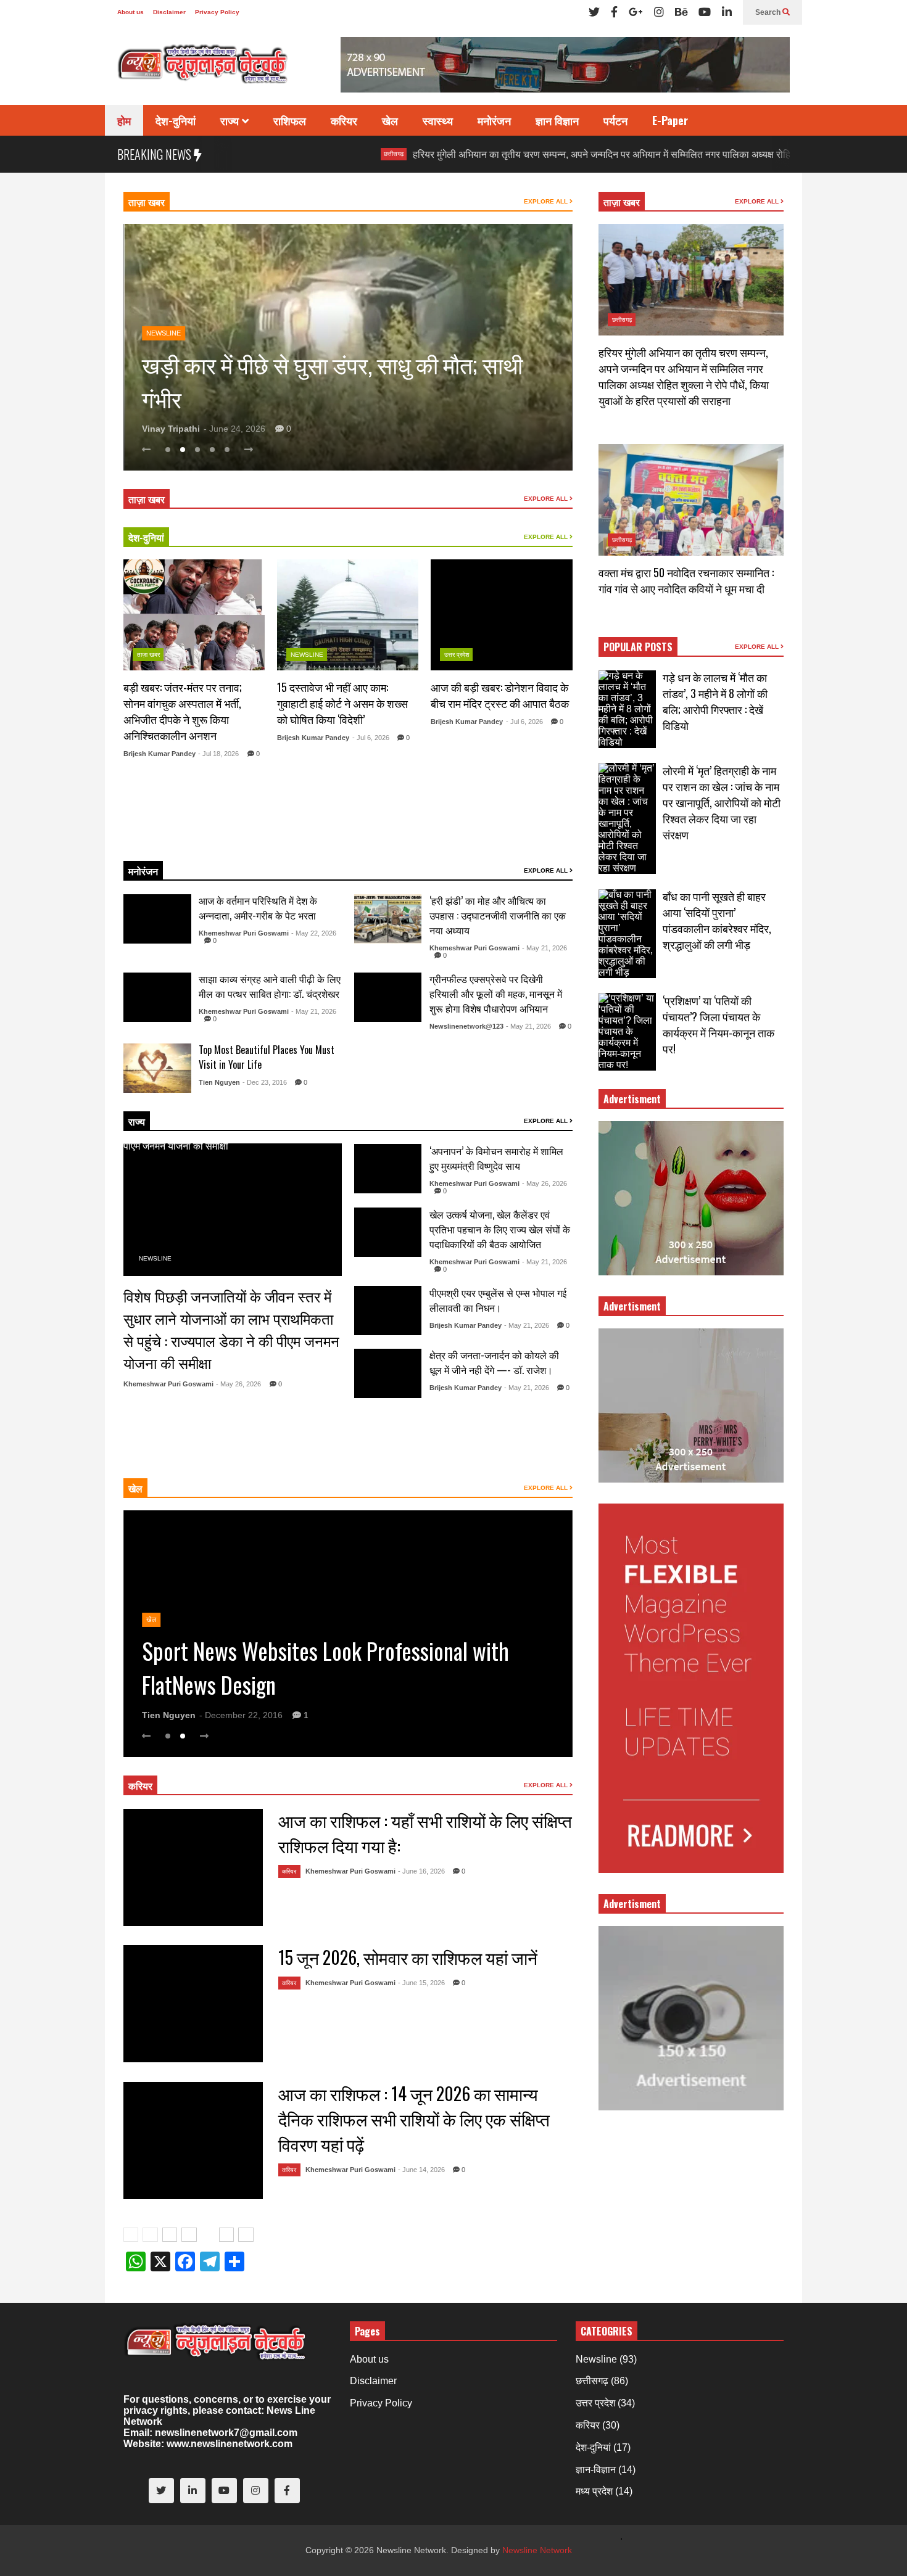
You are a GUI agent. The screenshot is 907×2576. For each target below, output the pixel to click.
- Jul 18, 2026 (218, 754)
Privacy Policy (217, 12)
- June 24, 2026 (234, 429)
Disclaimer (169, 12)
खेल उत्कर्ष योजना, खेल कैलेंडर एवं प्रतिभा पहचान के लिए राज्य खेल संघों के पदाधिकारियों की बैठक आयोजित (500, 1229)
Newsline (164, 299)
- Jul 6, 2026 (371, 738)
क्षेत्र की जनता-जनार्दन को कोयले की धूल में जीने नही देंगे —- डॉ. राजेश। (494, 1362)
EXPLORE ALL (547, 201)
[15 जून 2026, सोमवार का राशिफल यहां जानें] (193, 2004)
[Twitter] (594, 12)
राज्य (231, 120)
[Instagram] (659, 12)
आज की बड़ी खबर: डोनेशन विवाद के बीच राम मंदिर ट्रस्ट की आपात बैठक (500, 695)
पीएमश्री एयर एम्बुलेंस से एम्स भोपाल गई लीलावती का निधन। (498, 1300)
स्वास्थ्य (438, 120)
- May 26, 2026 (238, 1384)
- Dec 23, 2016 (265, 1082)
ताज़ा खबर (147, 202)
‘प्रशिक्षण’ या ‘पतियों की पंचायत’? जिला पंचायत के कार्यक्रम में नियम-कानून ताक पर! (719, 1024)
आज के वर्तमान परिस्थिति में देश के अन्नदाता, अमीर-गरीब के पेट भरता (258, 908)
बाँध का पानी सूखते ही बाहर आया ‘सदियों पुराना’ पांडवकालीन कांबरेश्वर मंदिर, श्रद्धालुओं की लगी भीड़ (717, 920)
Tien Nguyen (219, 1082)
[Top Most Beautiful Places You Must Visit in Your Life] (157, 1068)
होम (124, 120)
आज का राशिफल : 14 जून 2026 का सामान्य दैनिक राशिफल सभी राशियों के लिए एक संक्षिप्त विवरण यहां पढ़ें (414, 2119)
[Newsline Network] (204, 68)
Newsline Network (537, 2550)
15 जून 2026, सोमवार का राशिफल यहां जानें (408, 1957)
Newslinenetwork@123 (466, 1026)
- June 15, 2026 (421, 1983)
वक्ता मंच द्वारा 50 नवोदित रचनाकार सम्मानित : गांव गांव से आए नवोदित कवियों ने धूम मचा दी (686, 580)
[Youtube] (705, 12)
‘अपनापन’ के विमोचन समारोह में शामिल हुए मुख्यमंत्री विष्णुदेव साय (496, 1158)
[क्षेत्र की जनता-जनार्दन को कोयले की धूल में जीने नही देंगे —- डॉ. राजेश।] (388, 1373)
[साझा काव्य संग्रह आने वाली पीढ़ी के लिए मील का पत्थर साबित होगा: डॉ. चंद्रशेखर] (157, 997)
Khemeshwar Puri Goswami (244, 933)
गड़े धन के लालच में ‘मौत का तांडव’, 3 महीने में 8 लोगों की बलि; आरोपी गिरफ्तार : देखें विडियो (715, 701)
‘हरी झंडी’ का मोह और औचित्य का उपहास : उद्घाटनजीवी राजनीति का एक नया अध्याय (498, 915)
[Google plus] (636, 12)
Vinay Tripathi (171, 429)
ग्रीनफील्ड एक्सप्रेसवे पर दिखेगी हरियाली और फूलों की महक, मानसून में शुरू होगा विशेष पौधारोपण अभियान (496, 994)
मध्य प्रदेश (594, 2491)
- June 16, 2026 (421, 1871)
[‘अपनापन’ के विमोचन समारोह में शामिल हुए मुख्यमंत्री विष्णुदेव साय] (388, 1169)
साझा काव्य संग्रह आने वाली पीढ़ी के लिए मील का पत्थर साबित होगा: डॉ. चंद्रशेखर (270, 986)
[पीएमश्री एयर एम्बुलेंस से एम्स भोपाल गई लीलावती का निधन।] (388, 1311)
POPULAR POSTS (638, 647)
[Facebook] (614, 12)
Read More (189, 836)
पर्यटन (615, 120)
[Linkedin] (727, 12)
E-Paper (670, 120)
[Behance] (681, 12)
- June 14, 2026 (421, 2170)
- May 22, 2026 (314, 933)
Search (769, 12)
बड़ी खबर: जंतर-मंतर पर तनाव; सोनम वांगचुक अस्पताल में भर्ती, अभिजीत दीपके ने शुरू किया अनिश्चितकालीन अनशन (183, 711)
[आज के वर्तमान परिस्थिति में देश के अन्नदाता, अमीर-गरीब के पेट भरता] (157, 919)
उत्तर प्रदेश (457, 655)
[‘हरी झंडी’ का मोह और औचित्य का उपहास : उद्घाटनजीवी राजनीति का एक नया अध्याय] (388, 919)
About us (130, 12)
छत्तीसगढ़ (297, 154)
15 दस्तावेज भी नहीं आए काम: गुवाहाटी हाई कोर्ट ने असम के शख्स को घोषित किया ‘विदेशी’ (342, 703)
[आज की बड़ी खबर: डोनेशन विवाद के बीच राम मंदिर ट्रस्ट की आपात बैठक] (501, 615)
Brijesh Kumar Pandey (159, 754)
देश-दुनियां (176, 120)
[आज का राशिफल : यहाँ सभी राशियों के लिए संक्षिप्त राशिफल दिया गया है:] (193, 1867)
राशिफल (290, 120)
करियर (344, 120)
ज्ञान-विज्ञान (596, 2470)
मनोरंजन (494, 120)
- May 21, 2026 (545, 948)
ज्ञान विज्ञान (557, 120)
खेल (390, 120)
